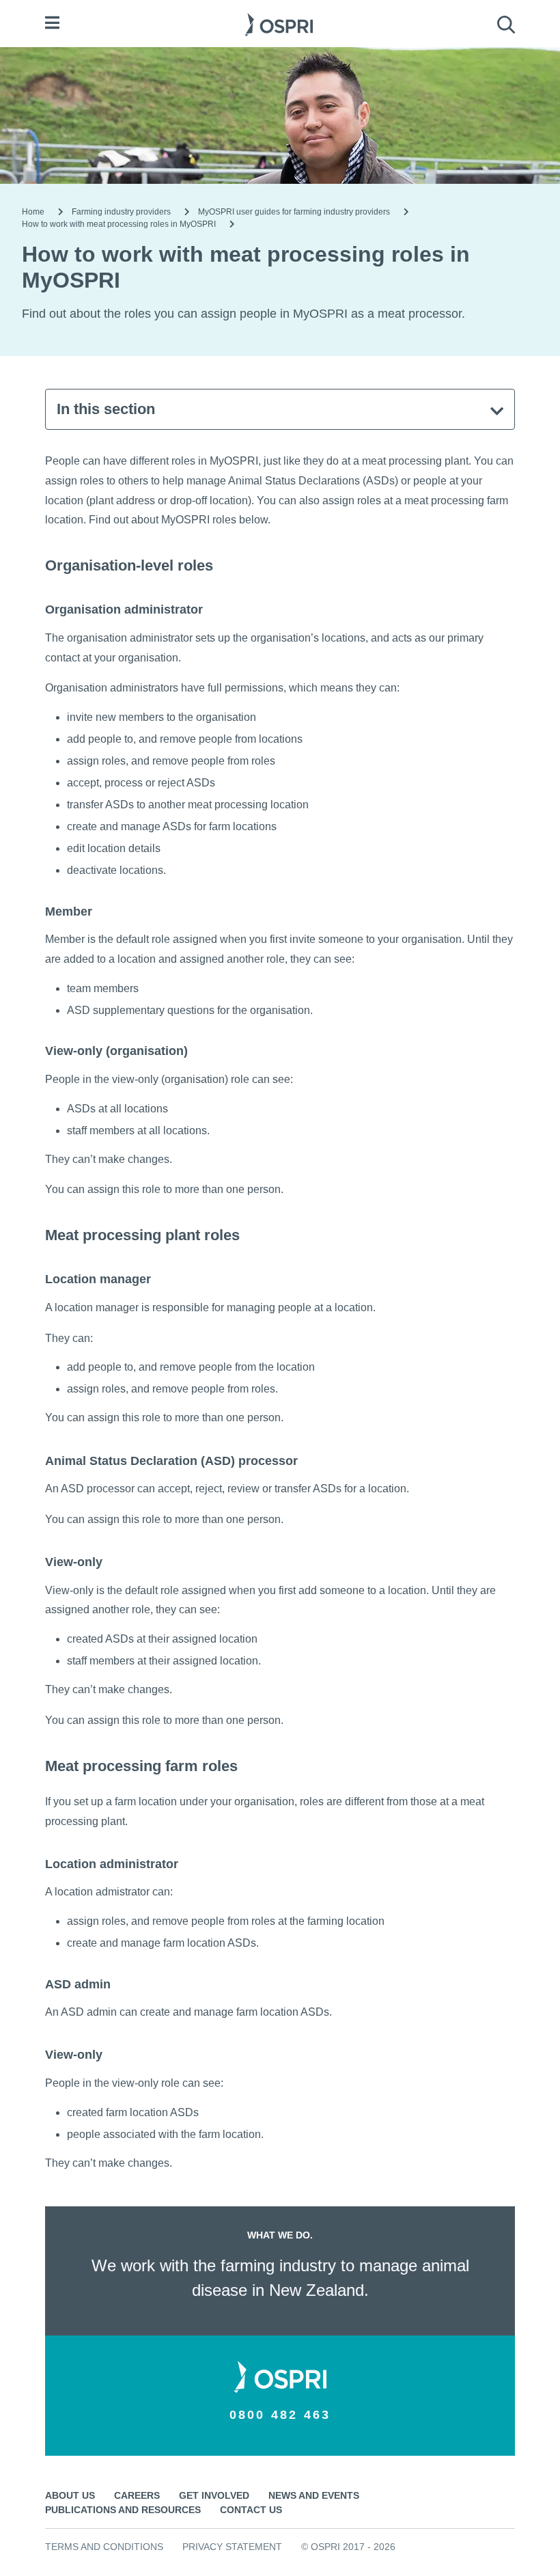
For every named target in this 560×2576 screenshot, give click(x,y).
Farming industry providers (121, 212)
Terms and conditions (104, 2547)
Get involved (214, 2495)
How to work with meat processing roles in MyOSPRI (119, 224)
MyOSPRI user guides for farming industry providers (294, 212)
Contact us (251, 2510)
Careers (137, 2495)
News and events (314, 2495)
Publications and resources (123, 2510)
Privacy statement (232, 2547)
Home (33, 212)
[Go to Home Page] (279, 23)
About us (70, 2495)
